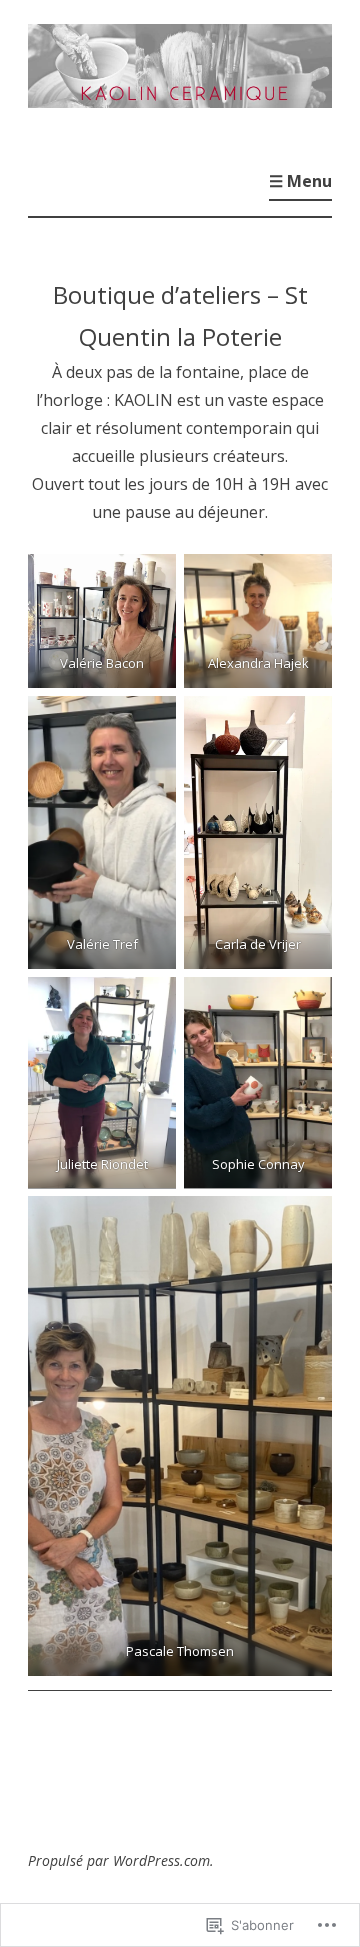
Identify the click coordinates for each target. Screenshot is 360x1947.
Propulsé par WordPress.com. (121, 1860)
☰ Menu (300, 181)
